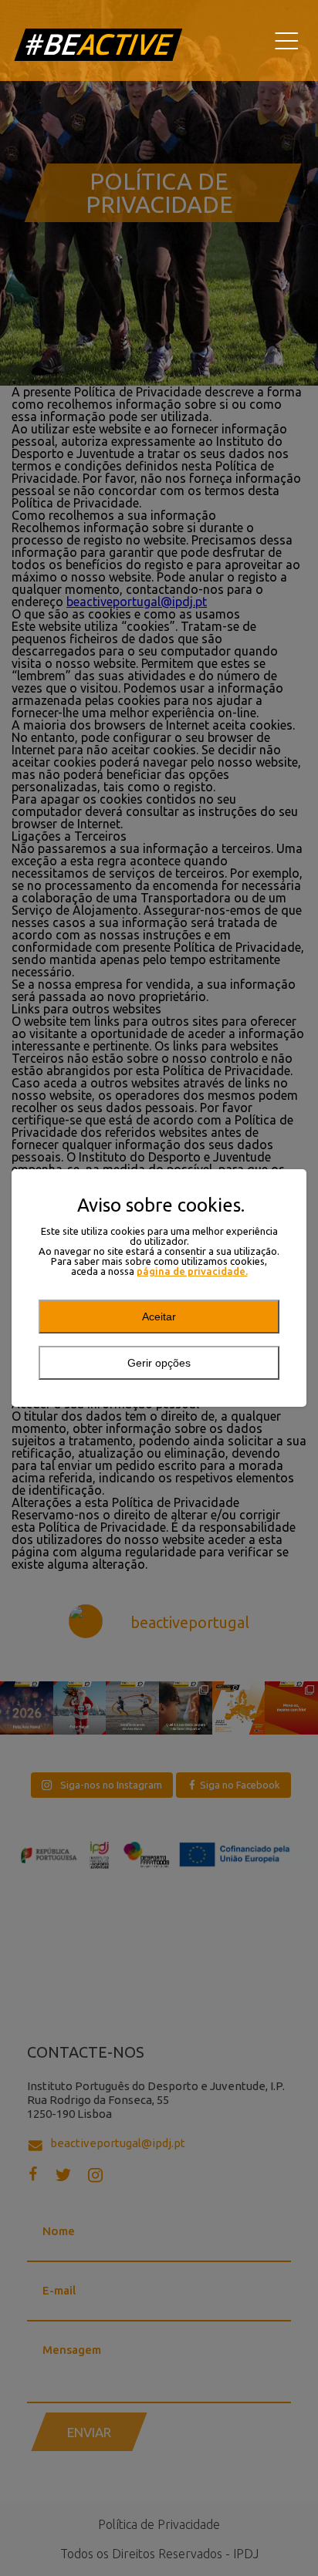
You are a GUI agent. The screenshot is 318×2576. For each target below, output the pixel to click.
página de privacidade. (192, 1271)
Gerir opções (159, 1363)
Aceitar (159, 1317)
